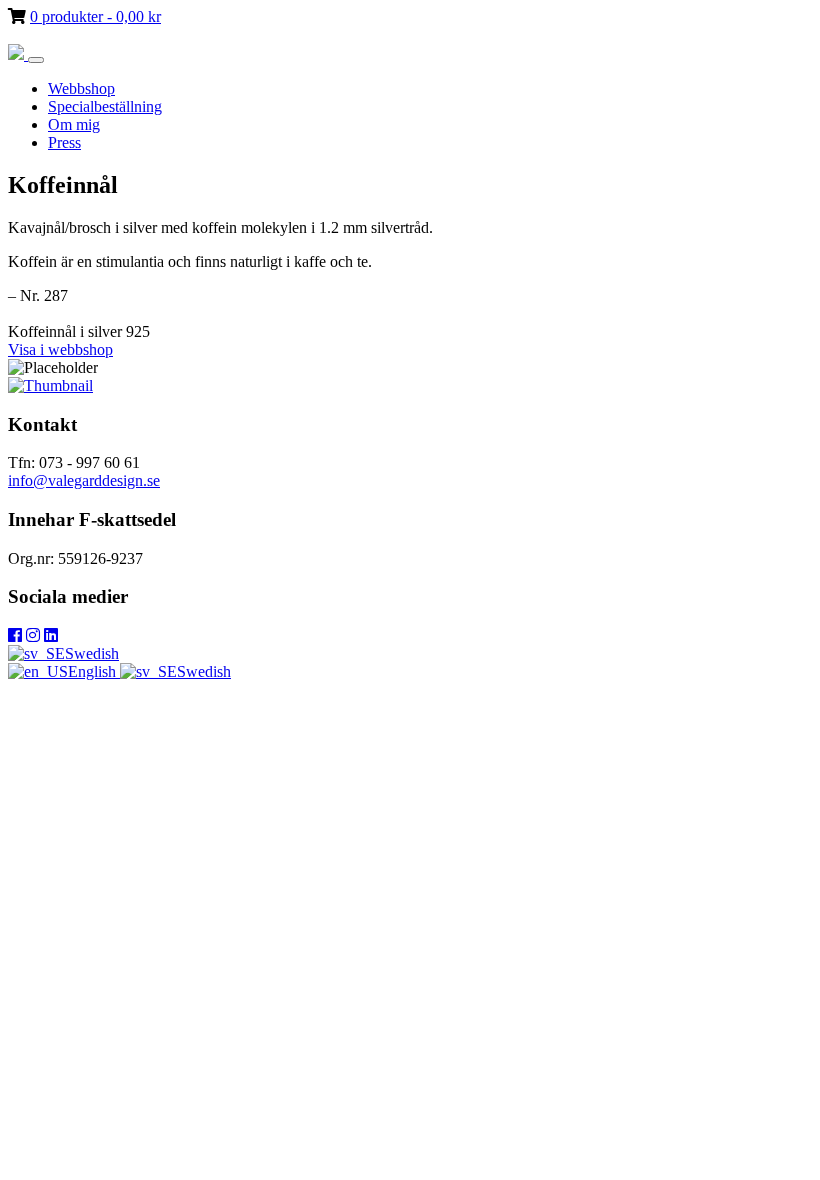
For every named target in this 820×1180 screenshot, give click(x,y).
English (94, 671)
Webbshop (81, 88)
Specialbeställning (105, 106)
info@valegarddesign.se (84, 480)
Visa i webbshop (60, 349)
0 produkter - (95, 16)
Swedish (92, 653)
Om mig (74, 124)
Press (64, 142)
